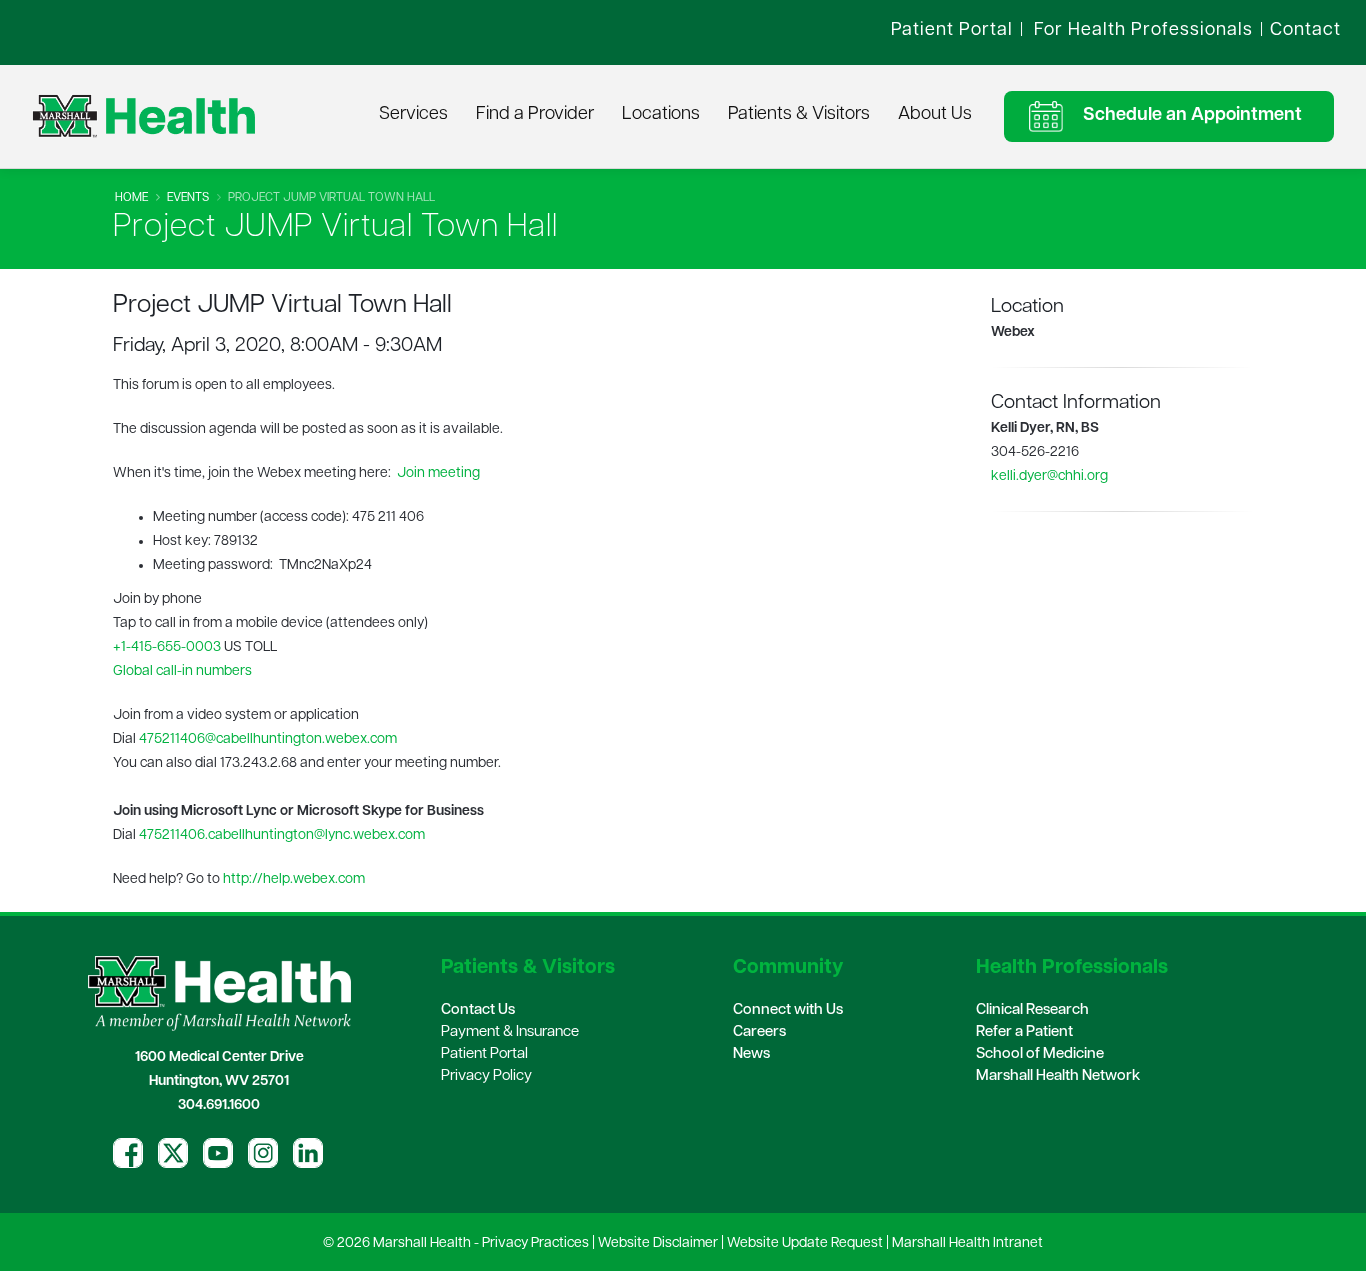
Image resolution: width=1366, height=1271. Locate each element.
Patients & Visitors (799, 115)
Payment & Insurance (510, 1032)
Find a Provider (535, 115)
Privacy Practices (535, 1243)
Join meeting (438, 473)
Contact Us (478, 1010)
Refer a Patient (1024, 1032)
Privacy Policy (486, 1076)
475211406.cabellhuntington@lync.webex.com (282, 835)
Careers (759, 1032)
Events (188, 198)
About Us (935, 115)
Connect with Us (788, 1010)
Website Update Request (805, 1243)
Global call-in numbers (182, 671)
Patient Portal (484, 1054)
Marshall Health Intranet (967, 1243)
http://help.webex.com (294, 879)
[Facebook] (128, 1153)
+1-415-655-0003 (167, 647)
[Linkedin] (308, 1153)
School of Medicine (1040, 1054)
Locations (661, 115)
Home (131, 198)
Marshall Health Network (1058, 1076)
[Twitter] (173, 1153)
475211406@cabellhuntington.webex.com (268, 739)
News (751, 1054)
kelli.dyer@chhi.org (1049, 476)
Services (413, 115)
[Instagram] (263, 1153)
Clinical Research (1032, 1010)
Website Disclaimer (658, 1243)
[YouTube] (218, 1153)
